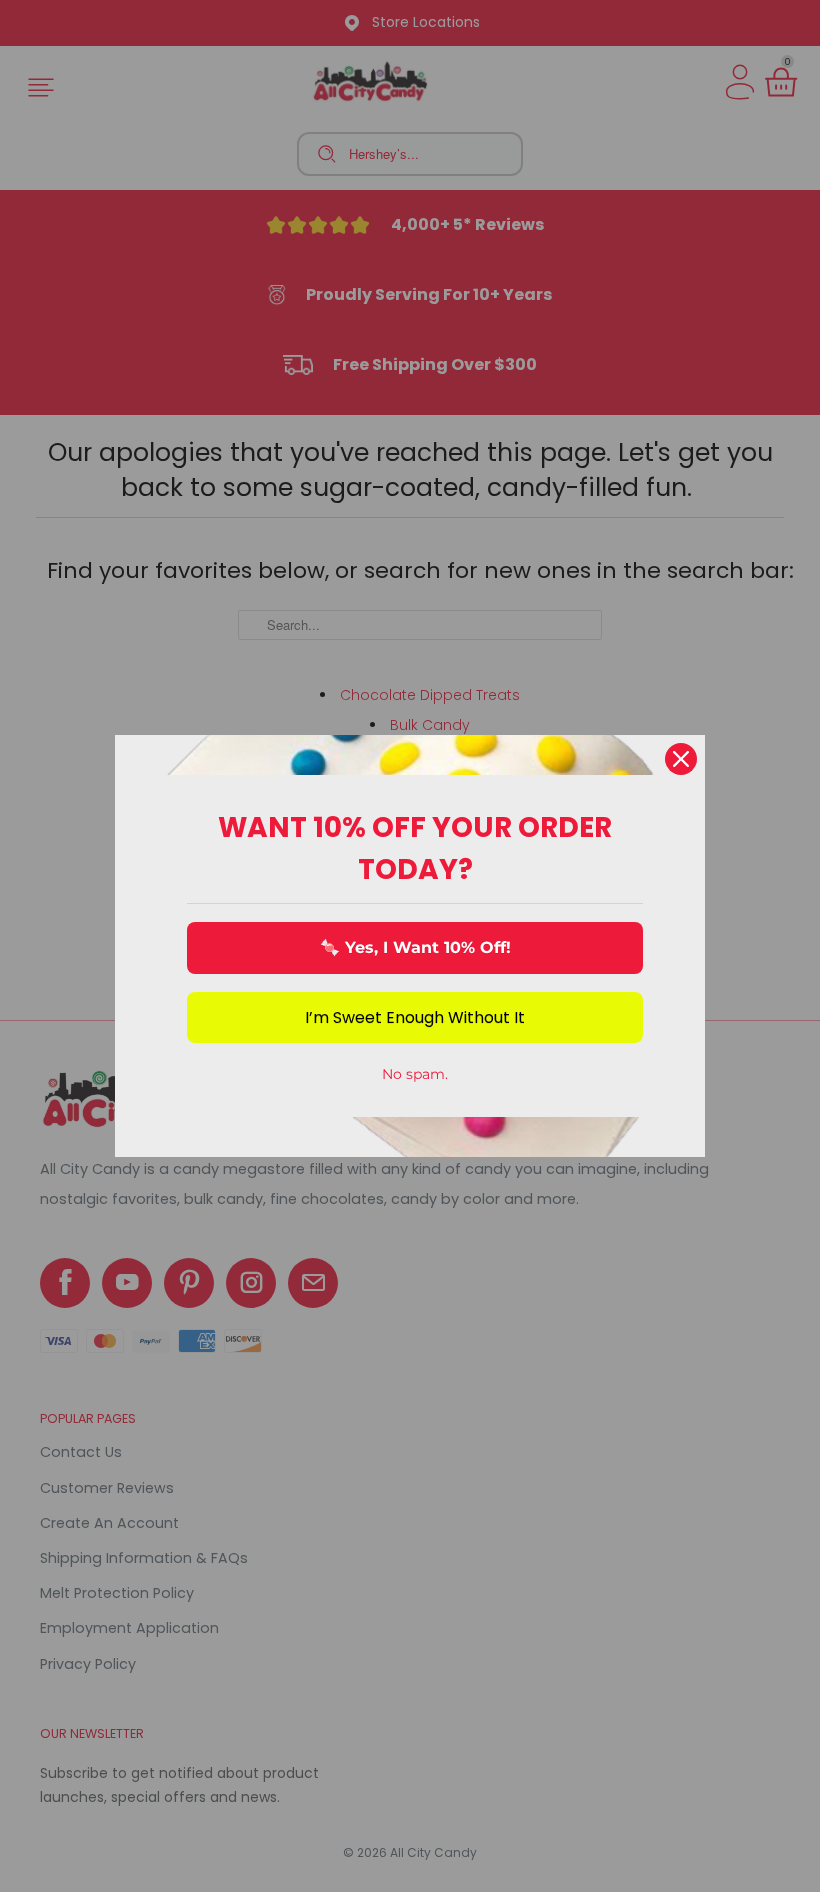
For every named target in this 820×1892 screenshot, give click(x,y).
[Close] (681, 759)
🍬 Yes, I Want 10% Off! (415, 947)
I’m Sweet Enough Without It (415, 1017)
